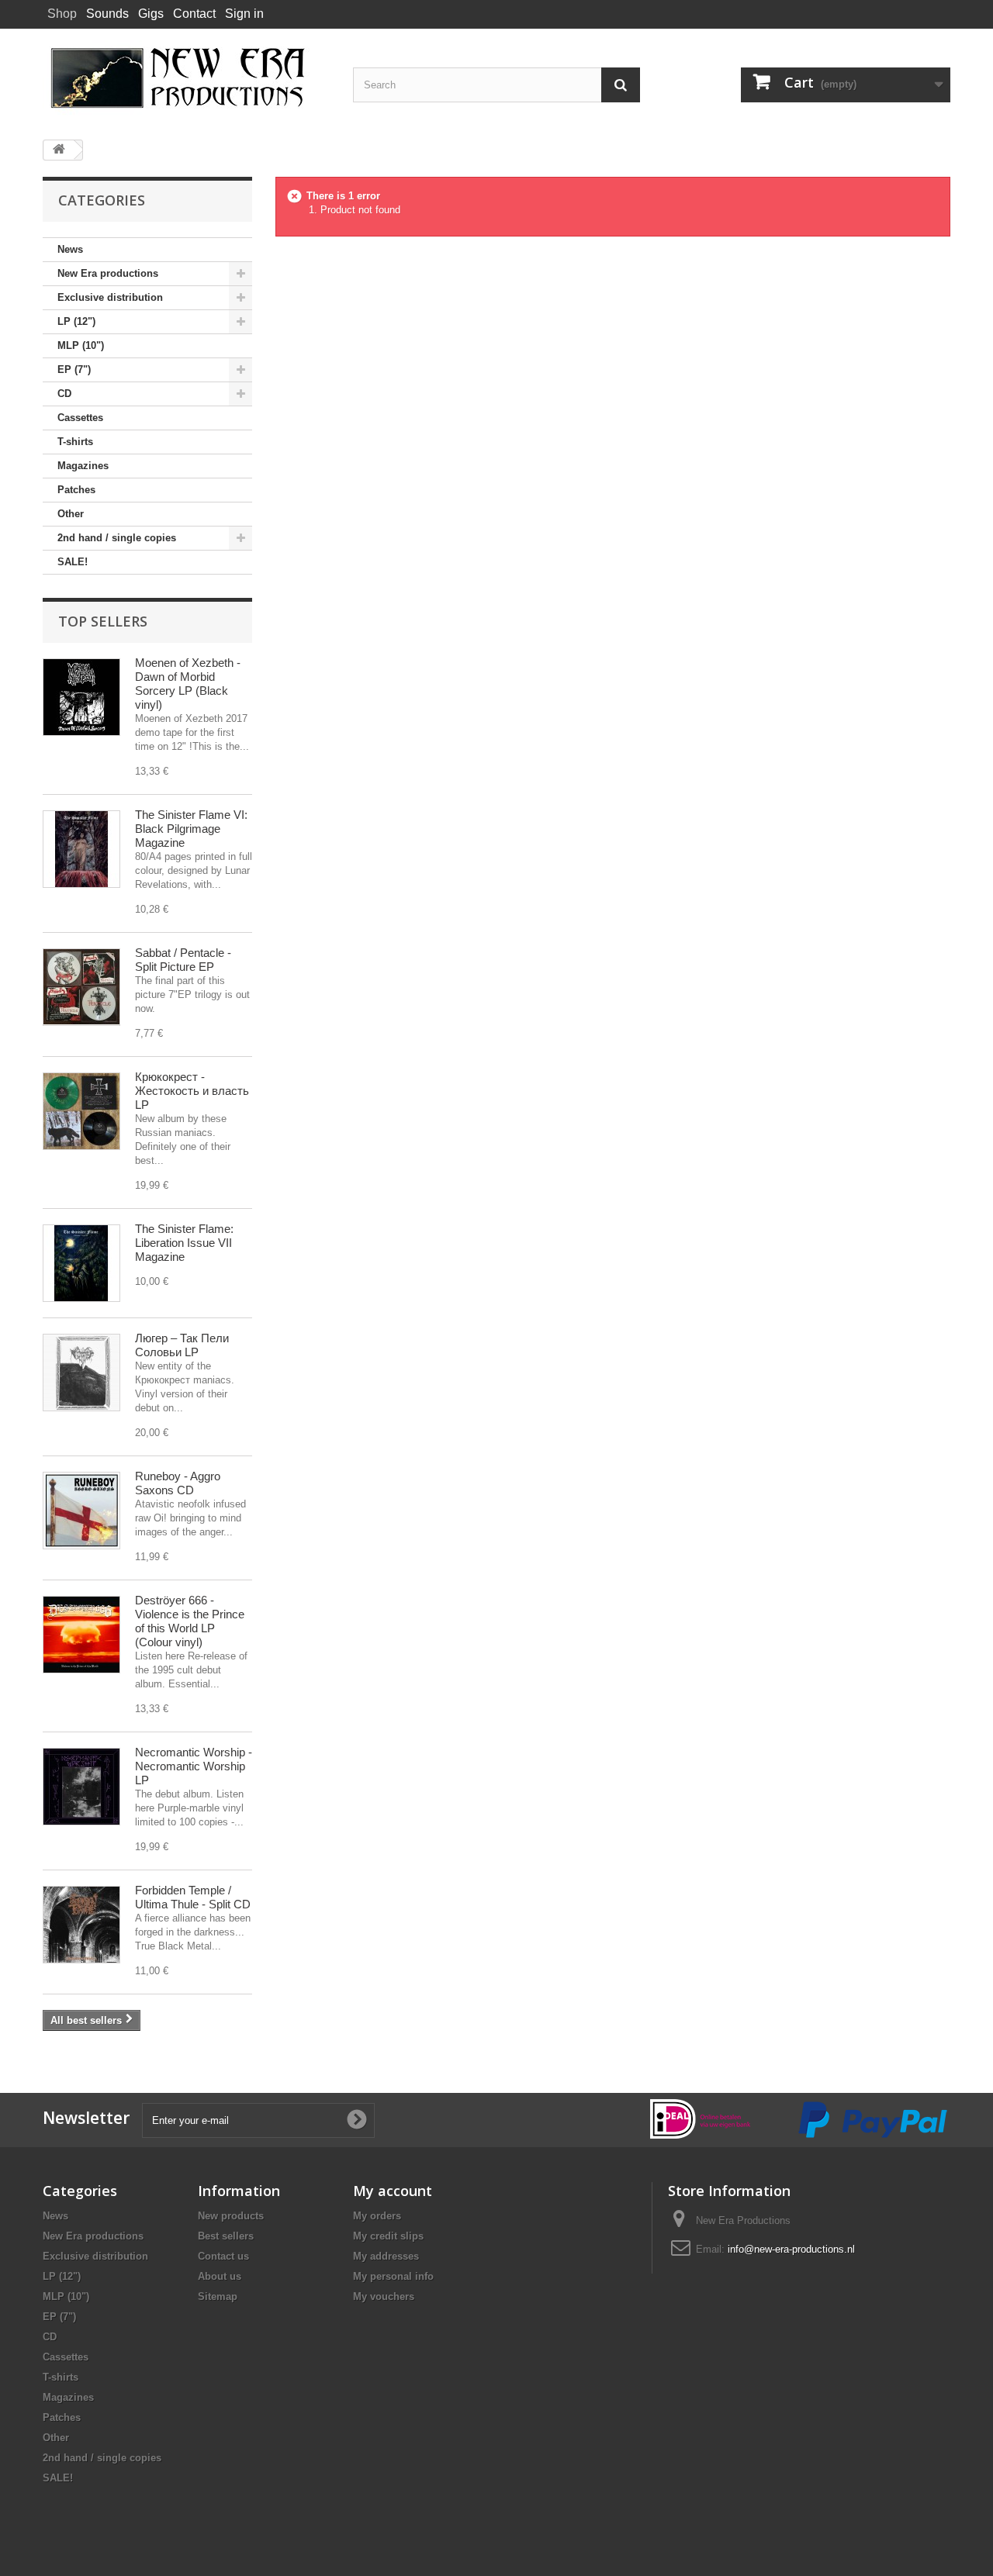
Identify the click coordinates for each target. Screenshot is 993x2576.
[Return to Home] (59, 150)
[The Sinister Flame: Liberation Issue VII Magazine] (81, 1263)
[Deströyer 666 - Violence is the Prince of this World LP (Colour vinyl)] (81, 1635)
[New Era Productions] (186, 78)
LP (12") (76, 321)
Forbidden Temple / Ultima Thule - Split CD (193, 1897)
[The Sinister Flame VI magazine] (81, 849)
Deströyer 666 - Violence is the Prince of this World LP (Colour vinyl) (190, 1621)
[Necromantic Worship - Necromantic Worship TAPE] (81, 1787)
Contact (194, 14)
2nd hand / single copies (117, 538)
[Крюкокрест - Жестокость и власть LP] (81, 1111)
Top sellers (103, 621)
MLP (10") (81, 345)
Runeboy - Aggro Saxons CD (178, 1483)
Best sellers (226, 2236)
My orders (377, 2216)
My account (393, 2191)
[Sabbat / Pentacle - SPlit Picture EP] (81, 987)
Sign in (244, 14)
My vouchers (384, 2296)
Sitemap (218, 2296)
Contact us (223, 2256)
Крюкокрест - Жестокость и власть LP (192, 1091)
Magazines (83, 466)
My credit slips (388, 2236)
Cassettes (80, 418)
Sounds (107, 14)
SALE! (73, 562)
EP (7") (74, 369)
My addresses (386, 2256)
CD (64, 394)
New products (231, 2216)
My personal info (393, 2276)
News (70, 249)
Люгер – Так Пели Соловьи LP (182, 1345)
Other (71, 514)
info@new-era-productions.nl (791, 2249)
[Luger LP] (81, 1373)
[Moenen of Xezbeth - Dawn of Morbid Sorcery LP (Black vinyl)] (81, 697)
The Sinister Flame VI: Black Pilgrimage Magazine (191, 829)
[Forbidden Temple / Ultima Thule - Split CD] (81, 1925)
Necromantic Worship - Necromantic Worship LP (194, 1766)
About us (220, 2276)
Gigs (151, 14)
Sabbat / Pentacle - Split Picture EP (183, 960)
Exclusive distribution (110, 297)
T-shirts (75, 442)
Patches (76, 490)
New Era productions (108, 273)
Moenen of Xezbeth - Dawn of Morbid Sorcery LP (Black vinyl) (188, 684)
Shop (62, 14)
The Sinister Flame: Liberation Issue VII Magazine (184, 1243)
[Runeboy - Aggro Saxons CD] (81, 1511)
